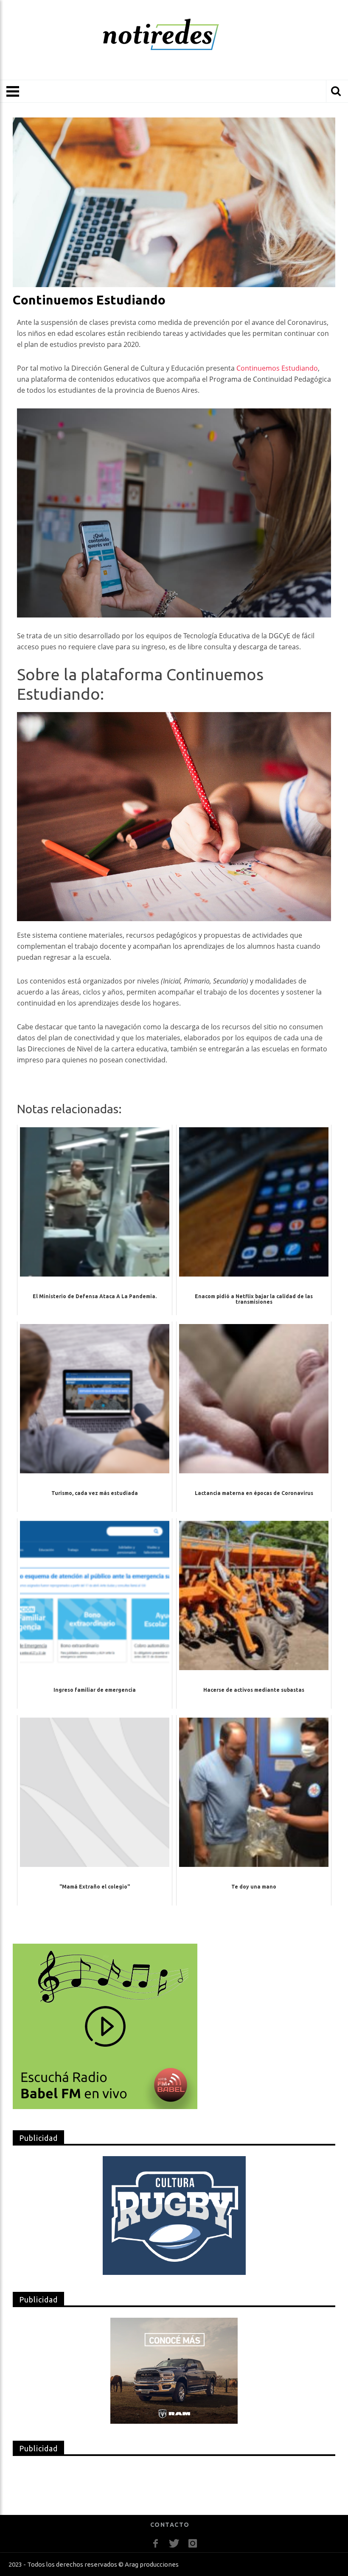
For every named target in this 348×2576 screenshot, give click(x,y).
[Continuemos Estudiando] (174, 202)
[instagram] (193, 2544)
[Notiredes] (174, 35)
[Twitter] (174, 2544)
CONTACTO (170, 2525)
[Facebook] (156, 2544)
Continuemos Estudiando (277, 368)
